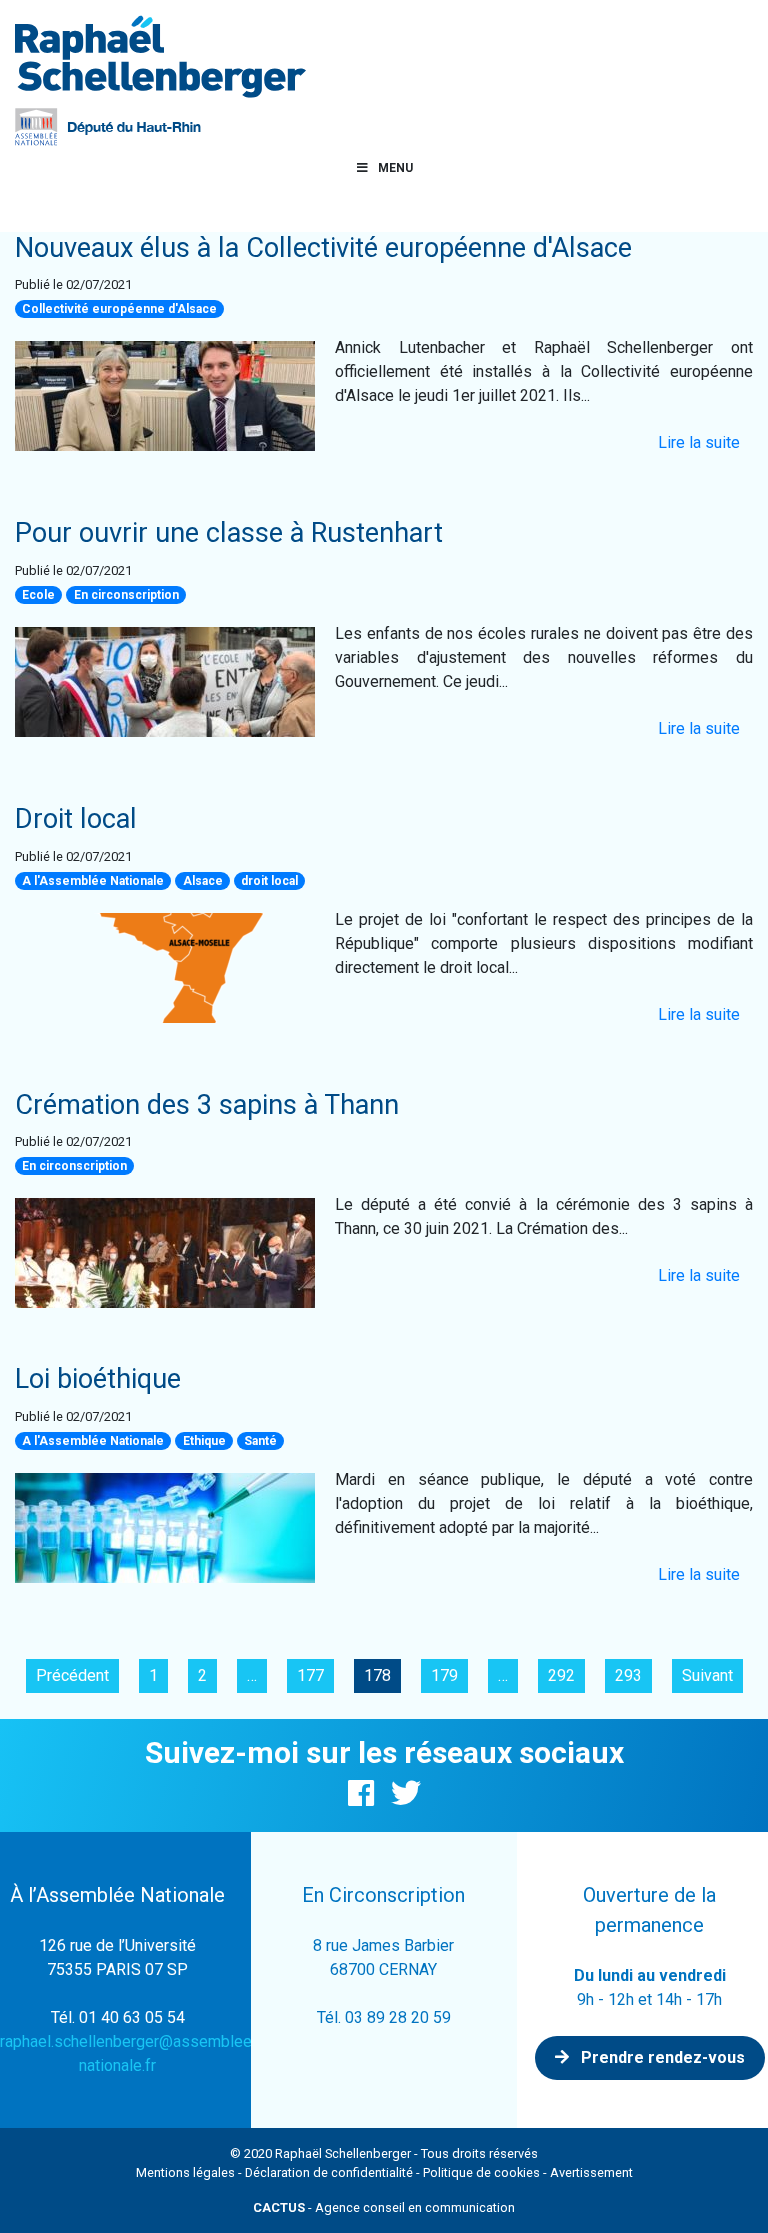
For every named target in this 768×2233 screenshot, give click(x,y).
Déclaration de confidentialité (329, 2172)
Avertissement (591, 2172)
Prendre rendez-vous (661, 2057)
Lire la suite (699, 442)
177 (310, 1675)
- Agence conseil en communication (384, 2207)
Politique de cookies (481, 2172)
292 (561, 1675)
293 (628, 1675)
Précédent (72, 1675)
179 (444, 1675)
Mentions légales (185, 2172)
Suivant (707, 1675)
